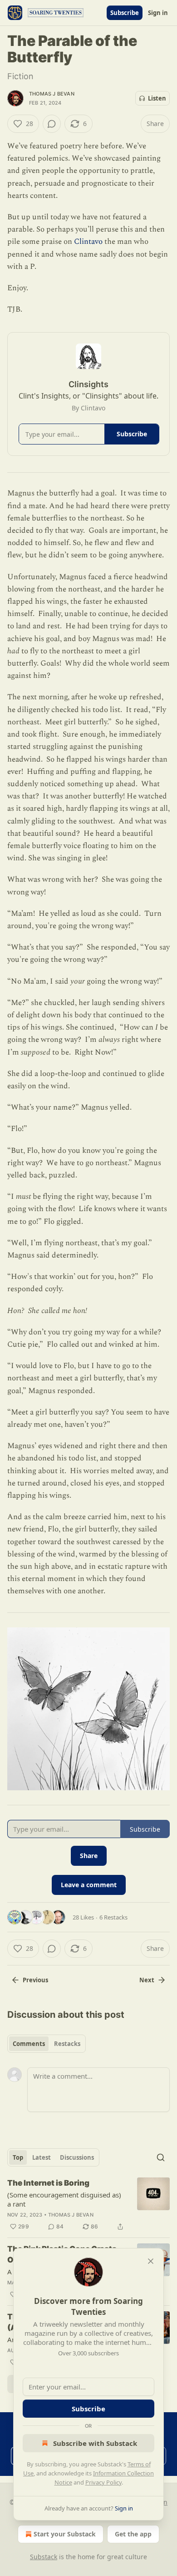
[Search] (161, 2157)
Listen (157, 98)
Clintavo (88, 242)
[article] (88, 2205)
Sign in (158, 13)
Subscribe (125, 13)
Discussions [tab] (77, 2157)
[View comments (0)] (52, 124)
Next (147, 1980)
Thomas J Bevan (52, 94)
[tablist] (47, 2044)
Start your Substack (65, 2534)
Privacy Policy (103, 2482)
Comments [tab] (29, 2044)
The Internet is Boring (48, 2183)
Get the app (133, 2534)
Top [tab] (18, 2157)
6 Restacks (113, 1917)
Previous (35, 1980)
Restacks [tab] (67, 2044)
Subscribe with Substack (95, 2443)
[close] (151, 2261)
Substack (44, 2557)
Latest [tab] (42, 2157)
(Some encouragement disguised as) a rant (64, 2199)
